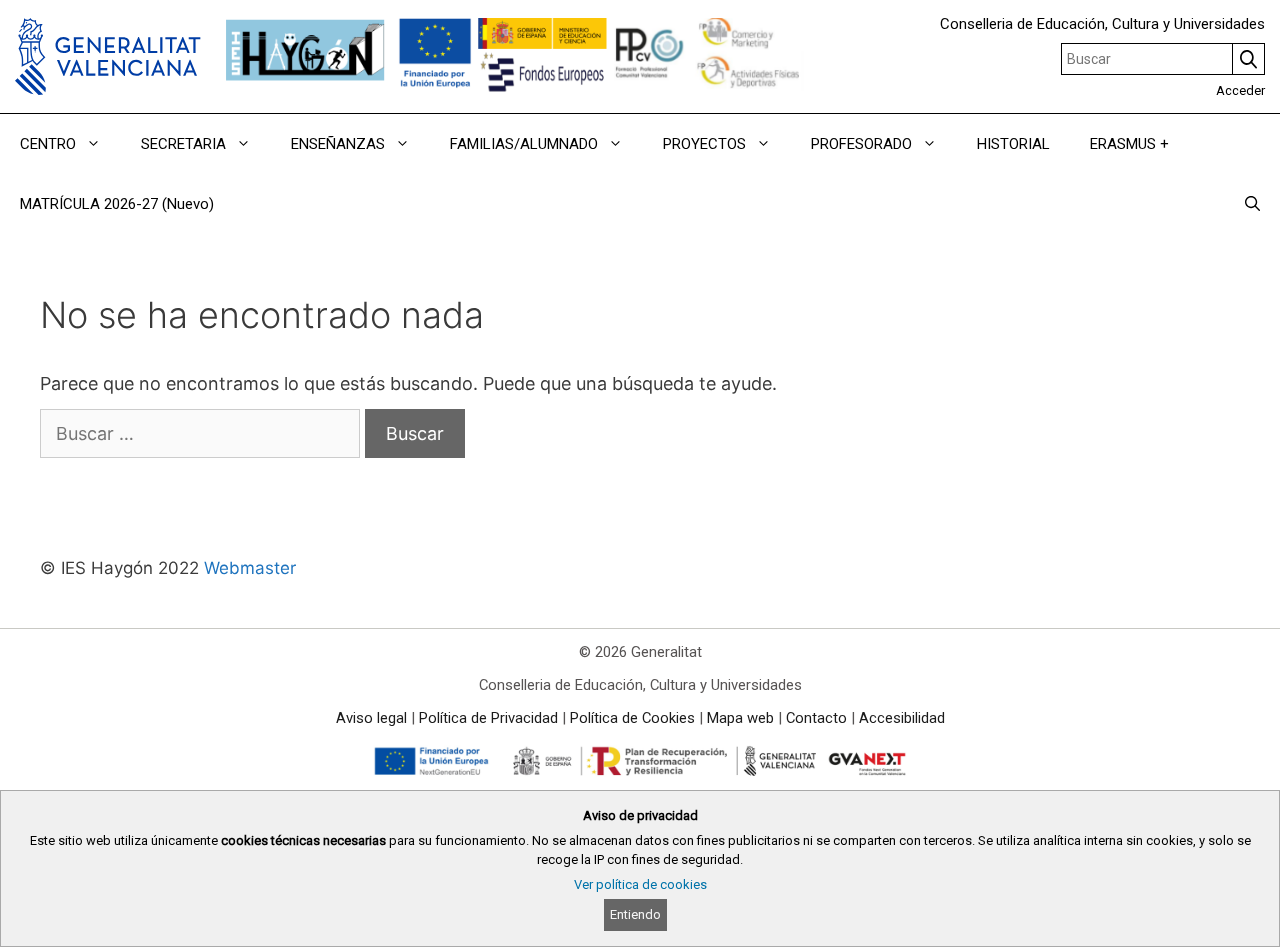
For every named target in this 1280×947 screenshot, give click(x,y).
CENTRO (48, 144)
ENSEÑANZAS (338, 144)
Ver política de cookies (640, 884)
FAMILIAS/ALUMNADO (524, 144)
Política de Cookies (632, 718)
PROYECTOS (704, 144)
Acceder (1240, 90)
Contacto (816, 718)
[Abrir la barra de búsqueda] (1252, 204)
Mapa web (740, 718)
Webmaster (250, 568)
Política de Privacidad (488, 718)
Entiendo (635, 914)
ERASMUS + (1129, 144)
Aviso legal (371, 718)
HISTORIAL (1013, 144)
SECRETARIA (183, 144)
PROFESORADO (861, 144)
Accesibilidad (902, 718)
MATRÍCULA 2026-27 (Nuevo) (117, 204)
